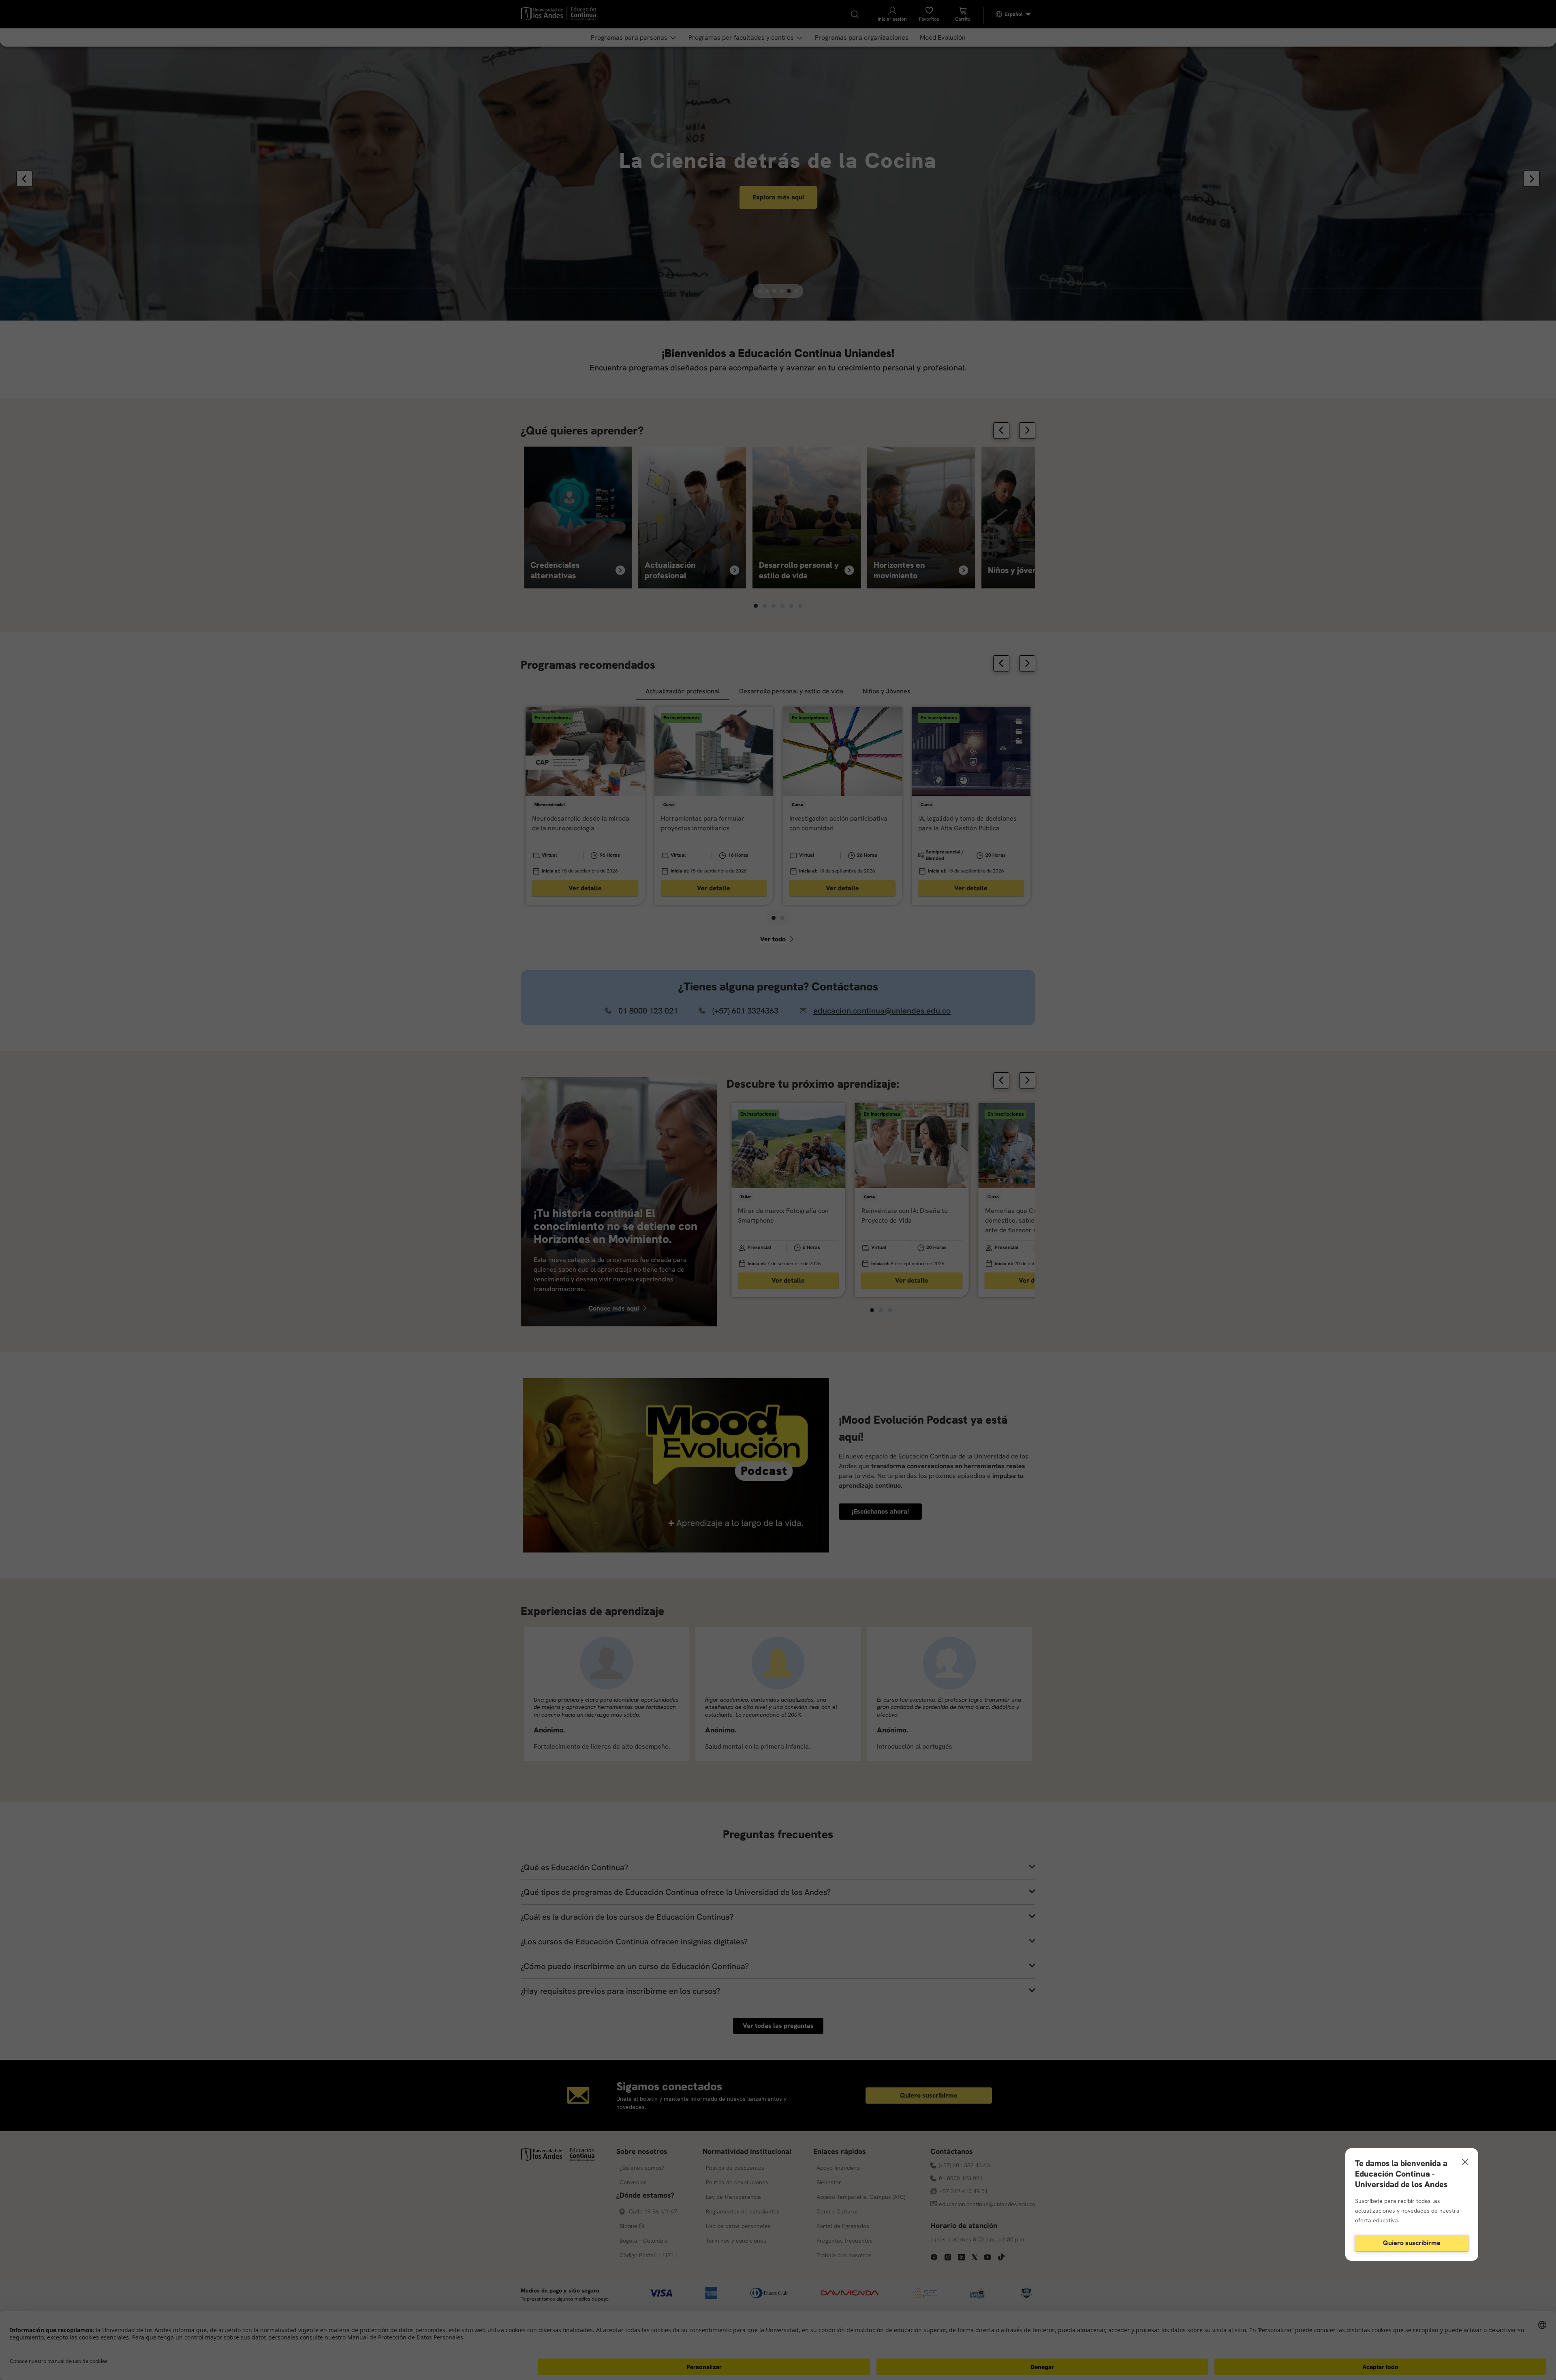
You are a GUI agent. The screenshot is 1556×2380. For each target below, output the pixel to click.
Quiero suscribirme (1412, 2243)
